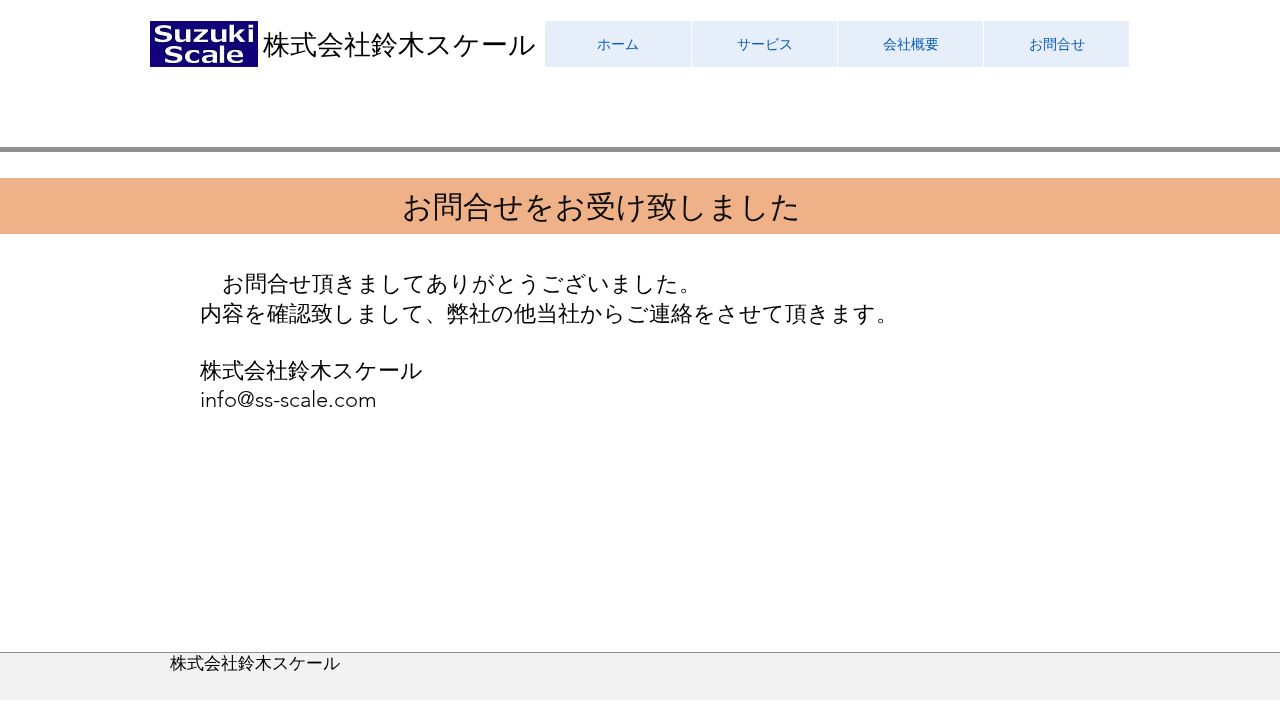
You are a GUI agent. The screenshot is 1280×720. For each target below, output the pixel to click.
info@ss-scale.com (288, 399)
